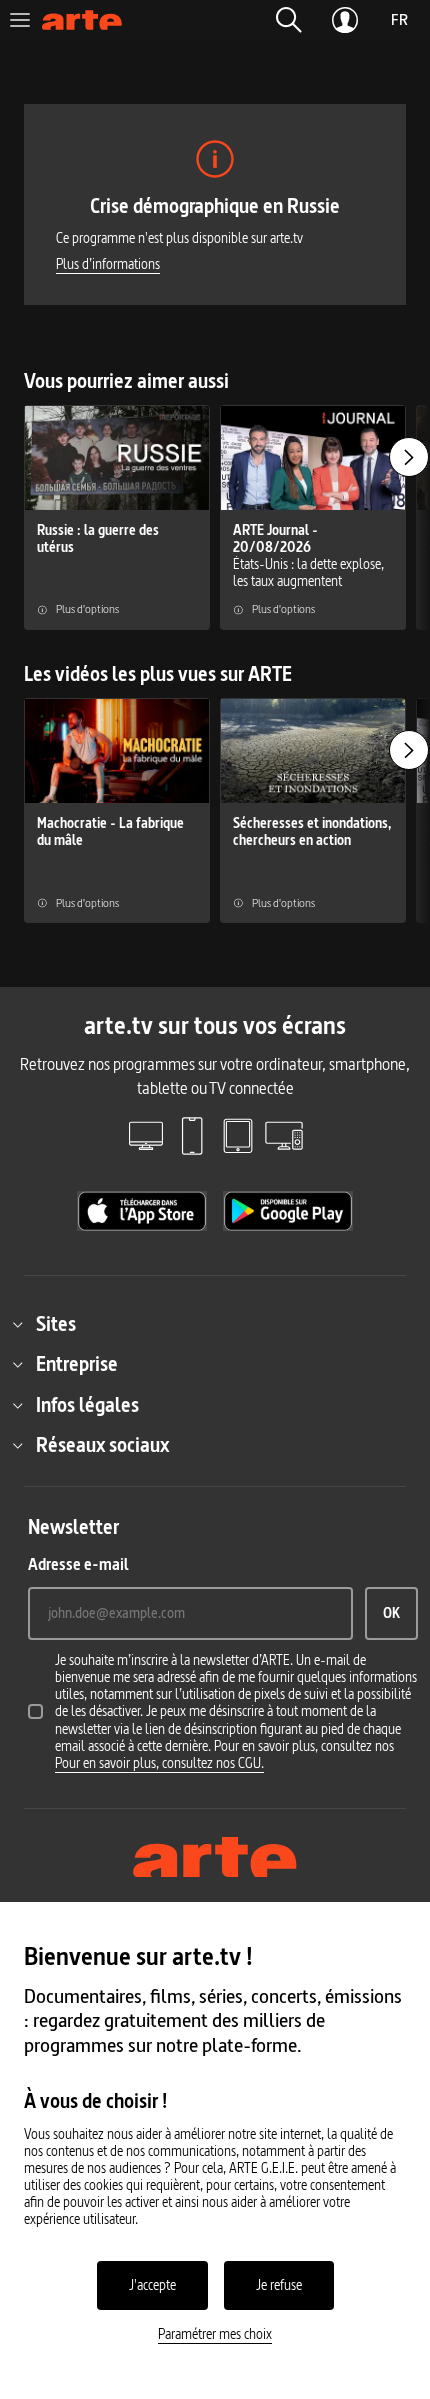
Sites (56, 1324)
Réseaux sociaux (102, 1445)
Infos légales (87, 1405)
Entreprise (77, 1364)
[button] (289, 20)
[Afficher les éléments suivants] (409, 457)
